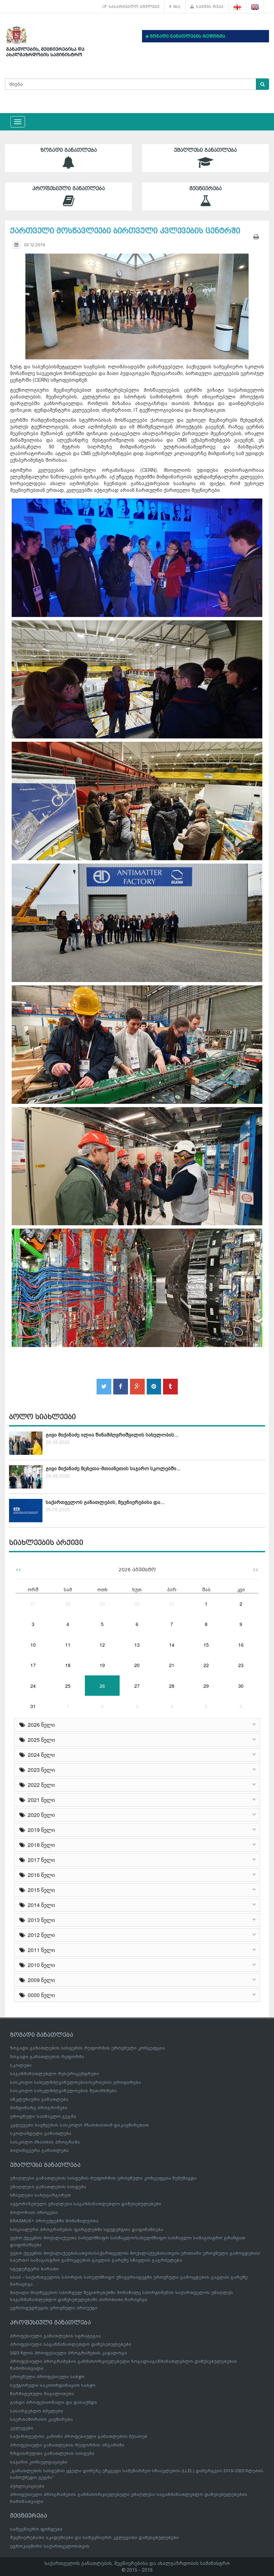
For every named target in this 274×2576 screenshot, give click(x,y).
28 (68, 1604)
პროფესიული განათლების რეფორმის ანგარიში (67, 2445)
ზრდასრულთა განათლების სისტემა (52, 2453)
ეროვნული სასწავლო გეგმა (43, 2116)
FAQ (176, 7)
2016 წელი (40, 1875)
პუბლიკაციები (27, 2486)
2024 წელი (40, 1755)
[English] (255, 7)
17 (33, 1665)
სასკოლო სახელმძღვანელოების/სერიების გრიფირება (76, 2082)
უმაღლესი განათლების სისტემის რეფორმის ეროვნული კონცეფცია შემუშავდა (103, 2178)
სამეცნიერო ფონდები (36, 2529)
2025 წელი (40, 1740)
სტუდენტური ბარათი (34, 2269)
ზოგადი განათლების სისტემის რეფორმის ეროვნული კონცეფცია (88, 2048)
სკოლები (21, 2065)
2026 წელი (40, 1725)
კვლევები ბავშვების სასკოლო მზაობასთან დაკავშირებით (79, 2125)
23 (241, 1665)
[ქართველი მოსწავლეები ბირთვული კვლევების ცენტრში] (137, 300)
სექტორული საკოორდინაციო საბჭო (53, 2385)
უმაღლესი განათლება (205, 150)
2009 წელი (40, 1980)
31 (172, 1604)
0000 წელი (40, 1995)
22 (206, 1665)
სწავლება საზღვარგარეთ (40, 2195)
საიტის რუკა (209, 7)
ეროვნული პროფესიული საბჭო (47, 2377)
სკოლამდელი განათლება (41, 2133)
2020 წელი (40, 1815)
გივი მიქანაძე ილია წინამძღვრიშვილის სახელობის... (112, 1435)
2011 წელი (40, 1950)
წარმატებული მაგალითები (42, 2394)
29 (102, 1604)
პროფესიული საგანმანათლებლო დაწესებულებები (71, 2344)
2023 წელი (40, 1770)
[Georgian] (237, 7)
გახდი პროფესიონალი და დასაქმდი (53, 2402)
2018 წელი (40, 1845)
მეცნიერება (206, 189)
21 (172, 1665)
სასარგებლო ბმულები (133, 7)
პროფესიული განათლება (69, 189)
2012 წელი (40, 1935)
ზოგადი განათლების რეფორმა (47, 2057)
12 (102, 1645)
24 (33, 1686)
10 (33, 1645)
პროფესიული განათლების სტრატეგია (55, 2336)
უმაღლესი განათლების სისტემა (48, 2187)
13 (137, 1645)
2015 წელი (40, 1890)
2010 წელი (40, 1965)
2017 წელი (40, 1860)
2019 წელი (40, 1830)
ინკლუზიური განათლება (39, 2099)
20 (137, 1665)
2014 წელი (40, 1905)
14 (172, 1645)
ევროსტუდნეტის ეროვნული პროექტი (54, 2308)
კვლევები (22, 2428)
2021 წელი (40, 1800)
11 (68, 1645)
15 (206, 1645)
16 (241, 1645)
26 (102, 1686)
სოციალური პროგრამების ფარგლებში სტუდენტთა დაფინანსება (87, 2229)
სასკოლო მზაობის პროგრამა (45, 2142)
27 (33, 1604)
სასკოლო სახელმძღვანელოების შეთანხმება (63, 2091)
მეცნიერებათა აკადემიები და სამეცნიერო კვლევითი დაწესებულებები (94, 2537)
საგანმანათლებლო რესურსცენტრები (54, 2074)
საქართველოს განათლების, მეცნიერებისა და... (105, 1502)
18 (68, 1665)
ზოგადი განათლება (69, 150)
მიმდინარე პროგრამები (39, 2108)
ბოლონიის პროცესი (34, 2212)
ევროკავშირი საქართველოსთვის (50, 2546)
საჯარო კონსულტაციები (39, 2462)
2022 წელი (40, 1785)
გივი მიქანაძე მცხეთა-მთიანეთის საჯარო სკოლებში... (113, 1469)
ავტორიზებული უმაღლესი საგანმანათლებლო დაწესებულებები (86, 2204)
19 (102, 1665)
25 (68, 1686)
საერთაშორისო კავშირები (41, 2419)
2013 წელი (40, 1920)
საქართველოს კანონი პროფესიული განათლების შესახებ (79, 2436)
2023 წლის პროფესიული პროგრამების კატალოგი (68, 2353)
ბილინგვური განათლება (39, 2150)
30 (137, 1604)
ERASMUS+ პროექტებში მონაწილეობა (54, 2221)
